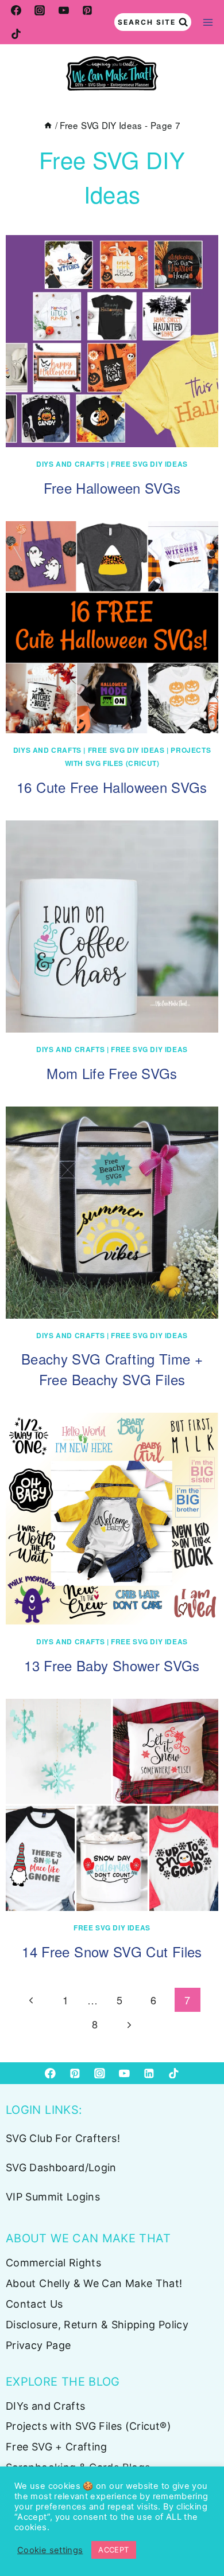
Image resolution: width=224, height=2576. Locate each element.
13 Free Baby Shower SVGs (112, 1665)
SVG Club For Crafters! (63, 2138)
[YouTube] (64, 10)
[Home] (48, 125)
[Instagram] (40, 10)
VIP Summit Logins (53, 2197)
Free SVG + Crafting (57, 2447)
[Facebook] (16, 10)
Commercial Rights (53, 2263)
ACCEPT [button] (113, 2550)
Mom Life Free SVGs (112, 1073)
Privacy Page (38, 2345)
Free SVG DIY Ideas (149, 464)
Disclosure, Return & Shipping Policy (97, 2325)
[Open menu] (208, 22)
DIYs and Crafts (70, 464)
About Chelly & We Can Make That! (94, 2283)
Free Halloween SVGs (112, 488)
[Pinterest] (87, 10)
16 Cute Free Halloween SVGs (112, 787)
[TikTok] (16, 34)
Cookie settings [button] (50, 2550)
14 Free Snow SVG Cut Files (112, 1951)
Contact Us (34, 2304)
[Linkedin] (149, 2073)
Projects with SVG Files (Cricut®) (88, 2426)
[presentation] (112, 341)
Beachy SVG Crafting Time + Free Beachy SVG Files (112, 1369)
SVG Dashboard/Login (61, 2167)
